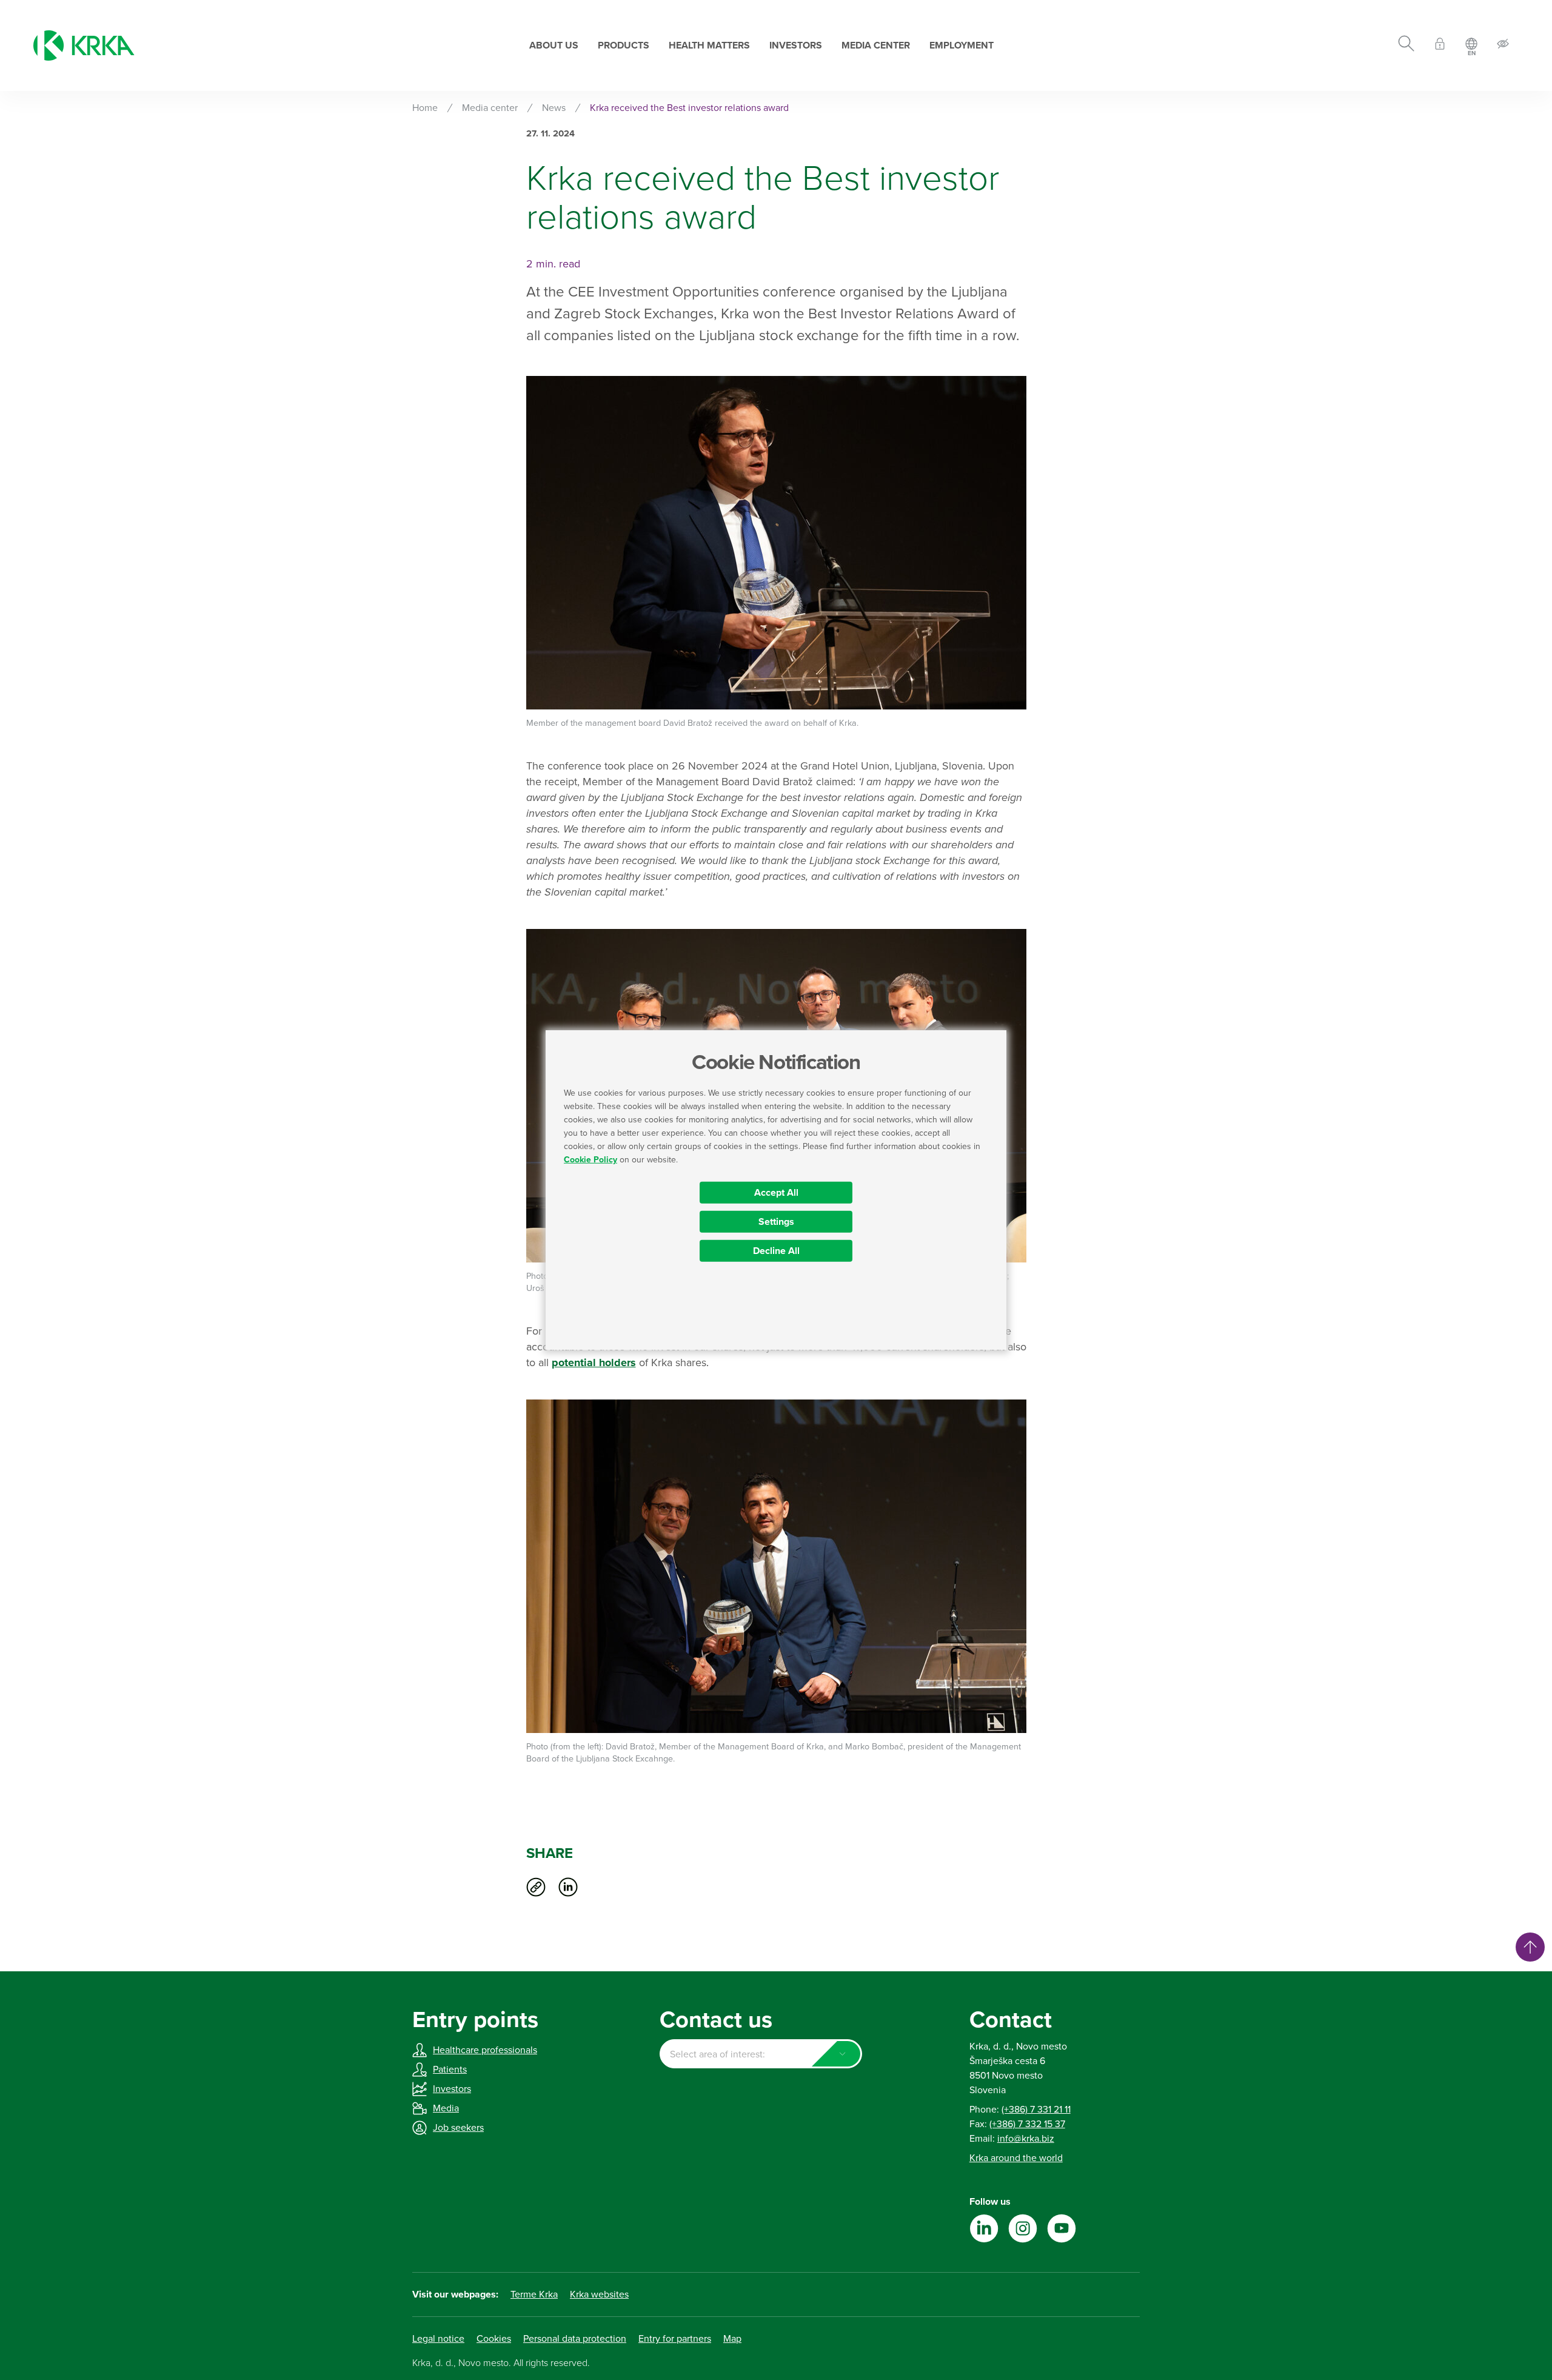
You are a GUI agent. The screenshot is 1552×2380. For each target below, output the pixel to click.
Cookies (494, 2339)
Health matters (709, 45)
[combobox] (761, 2054)
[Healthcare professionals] (1440, 46)
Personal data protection (575, 2339)
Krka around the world (1016, 2158)
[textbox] (761, 2054)
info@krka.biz (1026, 2139)
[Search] (1406, 45)
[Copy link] (536, 1887)
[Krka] (84, 45)
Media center (876, 45)
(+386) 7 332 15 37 (1027, 2124)
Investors (796, 45)
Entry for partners (675, 2339)
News (554, 108)
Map (732, 2339)
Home (425, 108)
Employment (962, 45)
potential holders (594, 1363)
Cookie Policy (590, 1160)
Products (624, 45)
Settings (776, 1222)
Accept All (776, 1193)
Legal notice (438, 2339)
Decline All (776, 1251)
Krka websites (599, 2295)
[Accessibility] (1503, 46)
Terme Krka (534, 2295)
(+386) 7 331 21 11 (1036, 2110)
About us (554, 45)
